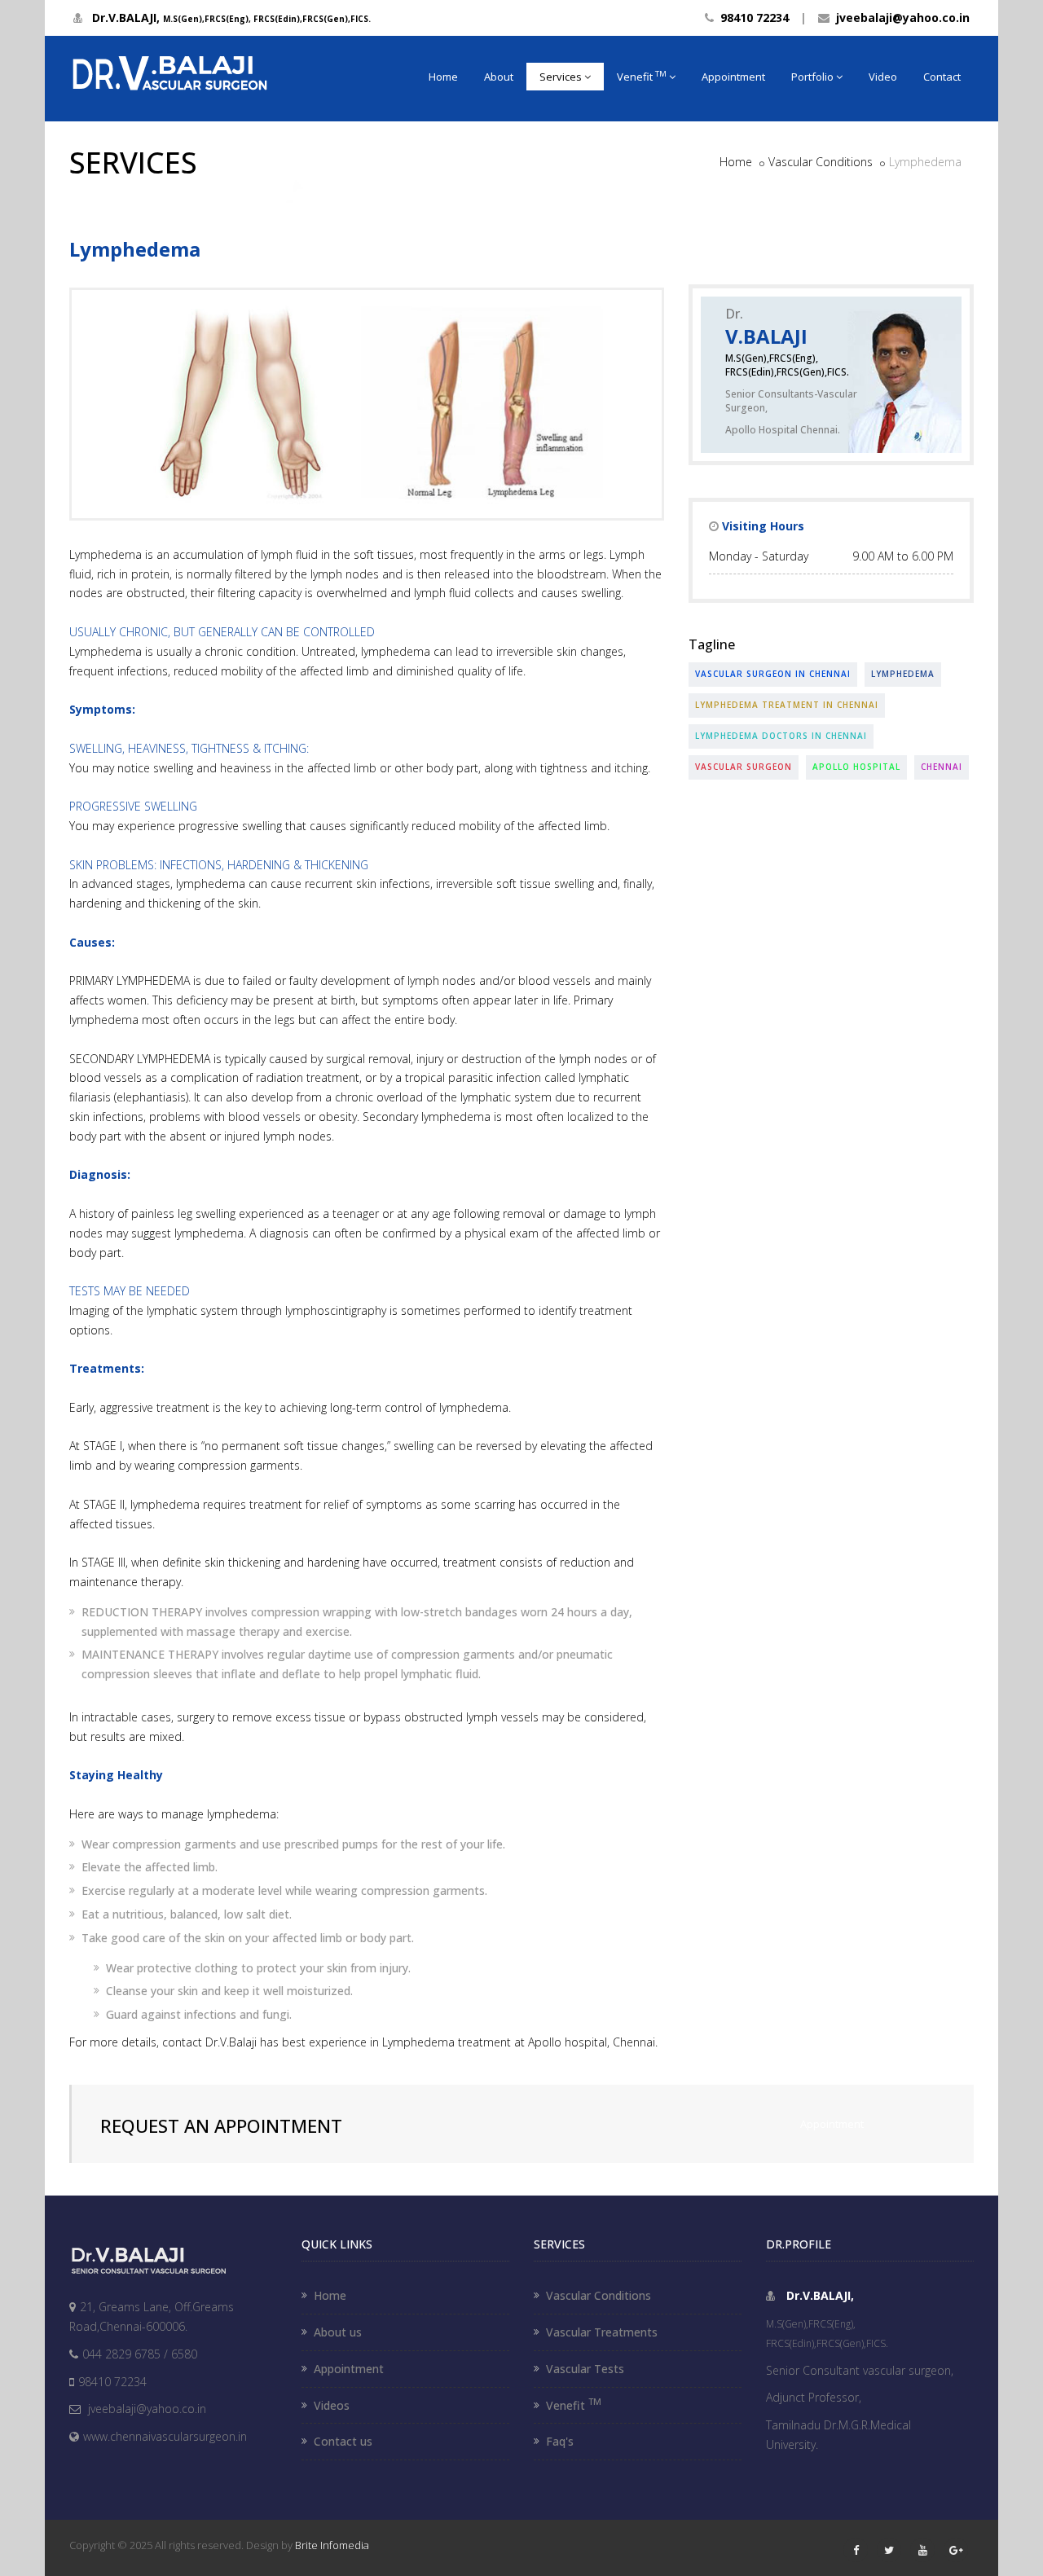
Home (443, 77)
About (499, 77)
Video (883, 77)
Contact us (343, 2441)
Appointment (733, 77)
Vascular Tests (585, 2369)
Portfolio (812, 77)
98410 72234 (751, 18)
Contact (942, 77)
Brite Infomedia (332, 2545)
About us (338, 2332)
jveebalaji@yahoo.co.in (900, 18)
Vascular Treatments (602, 2332)
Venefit (642, 76)
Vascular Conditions (821, 162)
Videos (332, 2405)
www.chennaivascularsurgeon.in (165, 2436)
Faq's (560, 2441)
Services (561, 77)
